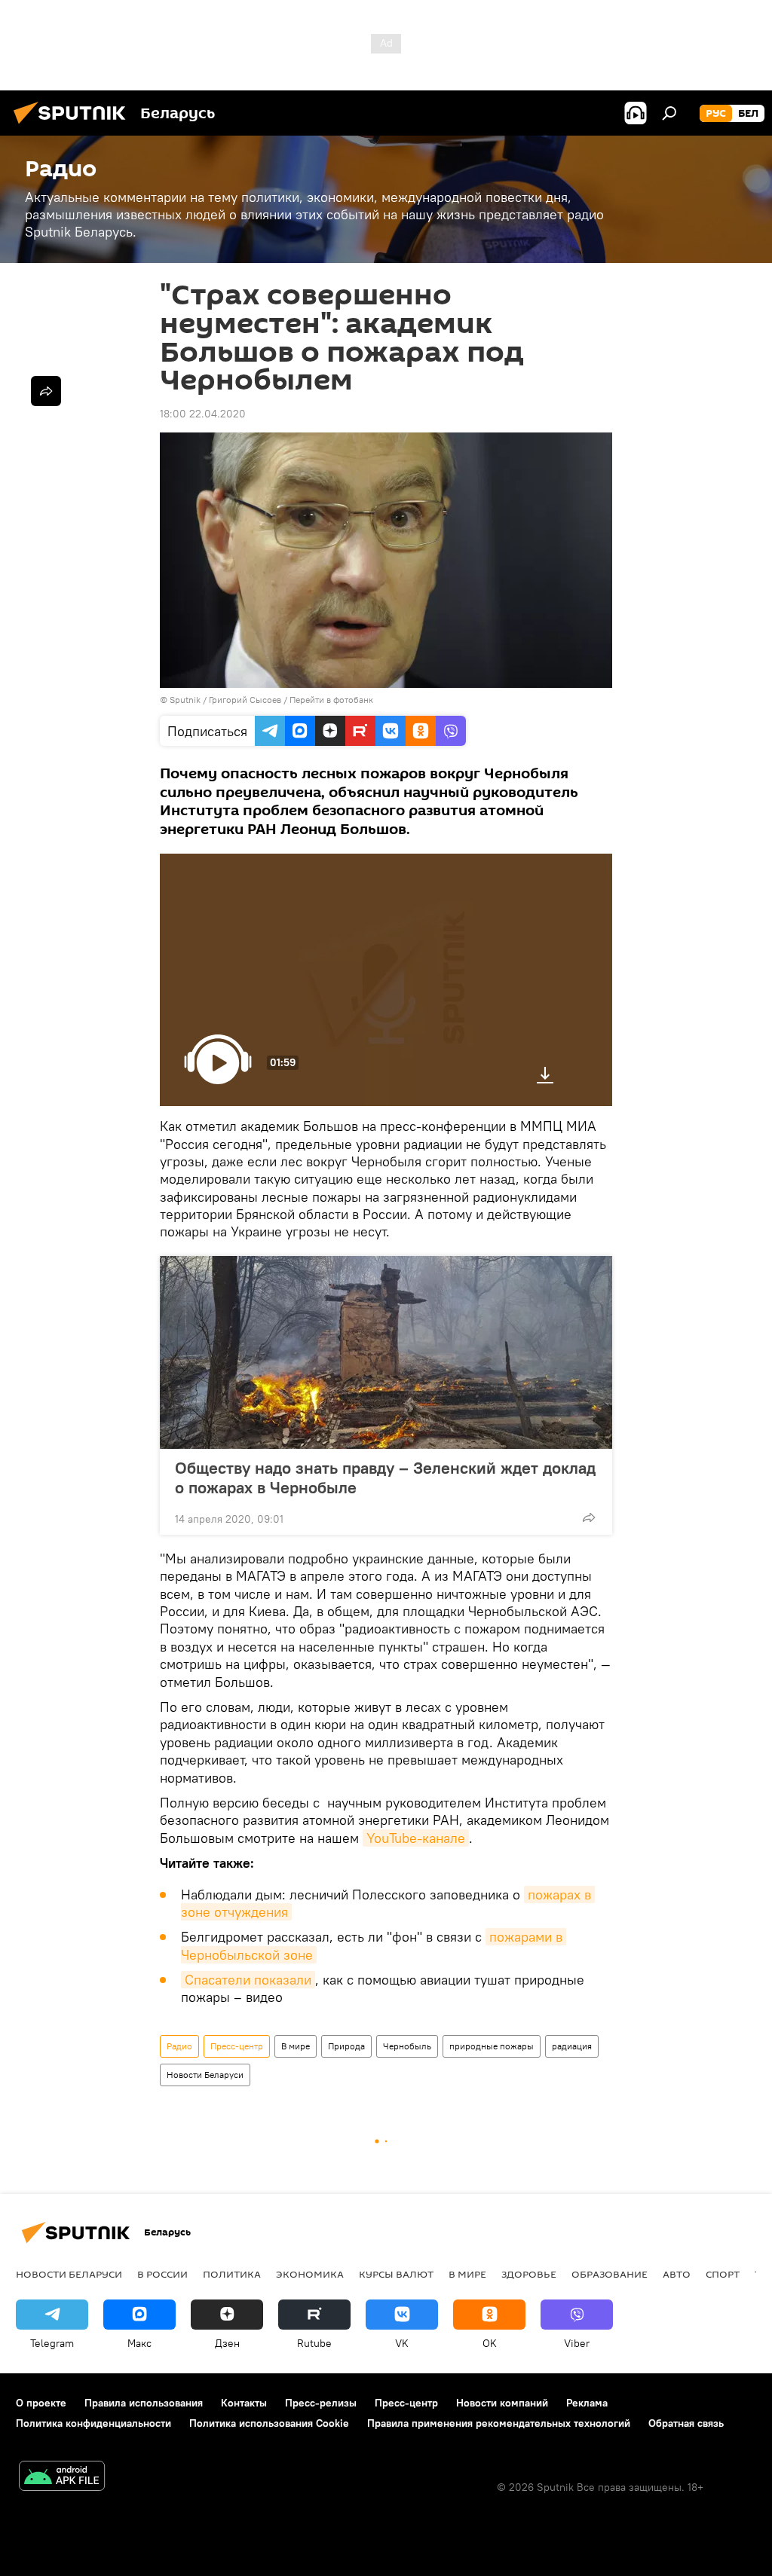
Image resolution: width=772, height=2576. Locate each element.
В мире (296, 2046)
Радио (179, 2046)
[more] (589, 1517)
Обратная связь (686, 2423)
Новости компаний (502, 2403)
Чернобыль (407, 2046)
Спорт (723, 2274)
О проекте (41, 2403)
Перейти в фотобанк (331, 700)
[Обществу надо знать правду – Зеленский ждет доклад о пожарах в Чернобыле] (386, 1352)
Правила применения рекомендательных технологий (499, 2423)
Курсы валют (396, 2274)
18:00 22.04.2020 (203, 414)
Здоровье (529, 2274)
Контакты (244, 2403)
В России (162, 2274)
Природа (346, 2046)
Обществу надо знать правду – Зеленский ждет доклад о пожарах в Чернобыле (385, 1477)
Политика (232, 2274)
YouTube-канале (416, 1838)
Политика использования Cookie (269, 2423)
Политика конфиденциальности (93, 2423)
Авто (677, 2274)
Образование (610, 2274)
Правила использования (144, 2403)
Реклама (587, 2403)
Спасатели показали (248, 1980)
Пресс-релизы (321, 2403)
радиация (572, 2046)
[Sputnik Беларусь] (74, 126)
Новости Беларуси (205, 2075)
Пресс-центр (237, 2046)
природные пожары (492, 2046)
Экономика (310, 2274)
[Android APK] (62, 2478)
